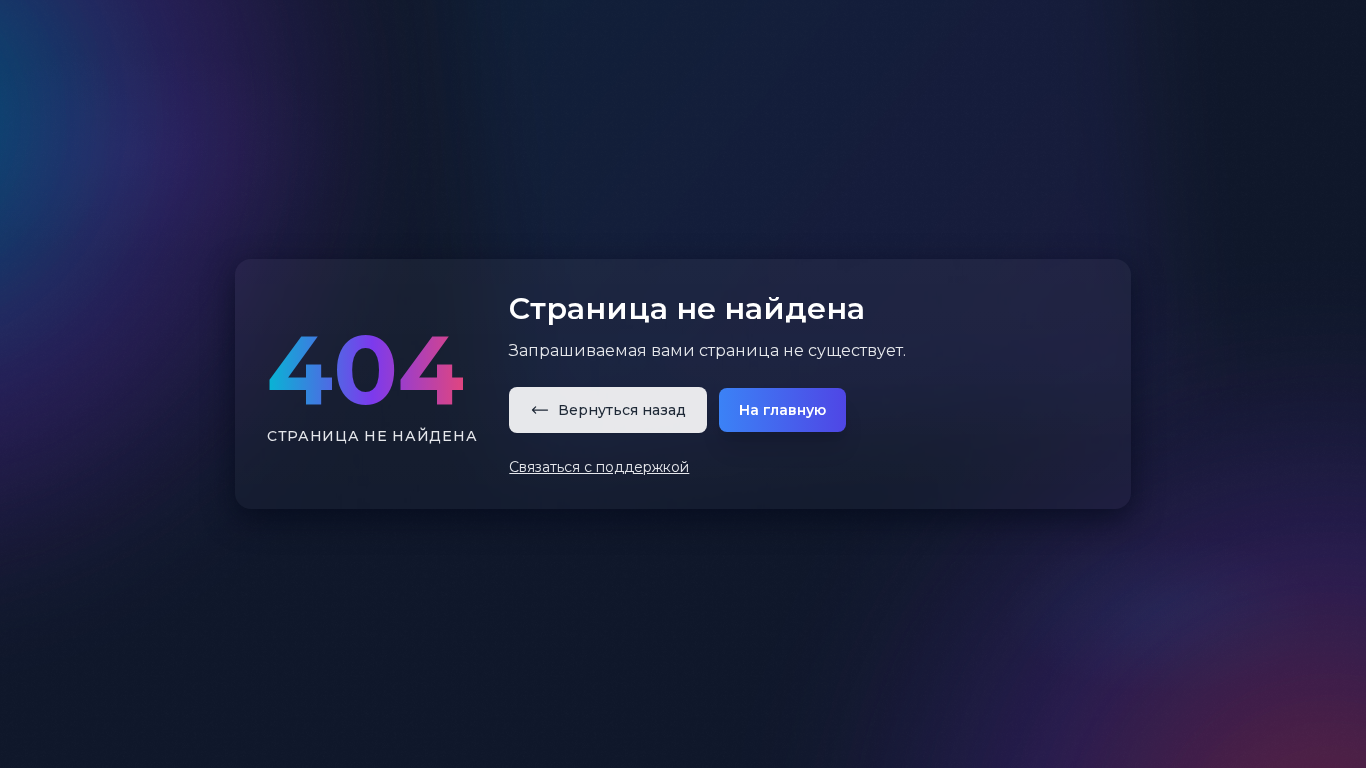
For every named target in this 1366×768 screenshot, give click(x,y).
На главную (782, 410)
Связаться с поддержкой (599, 467)
